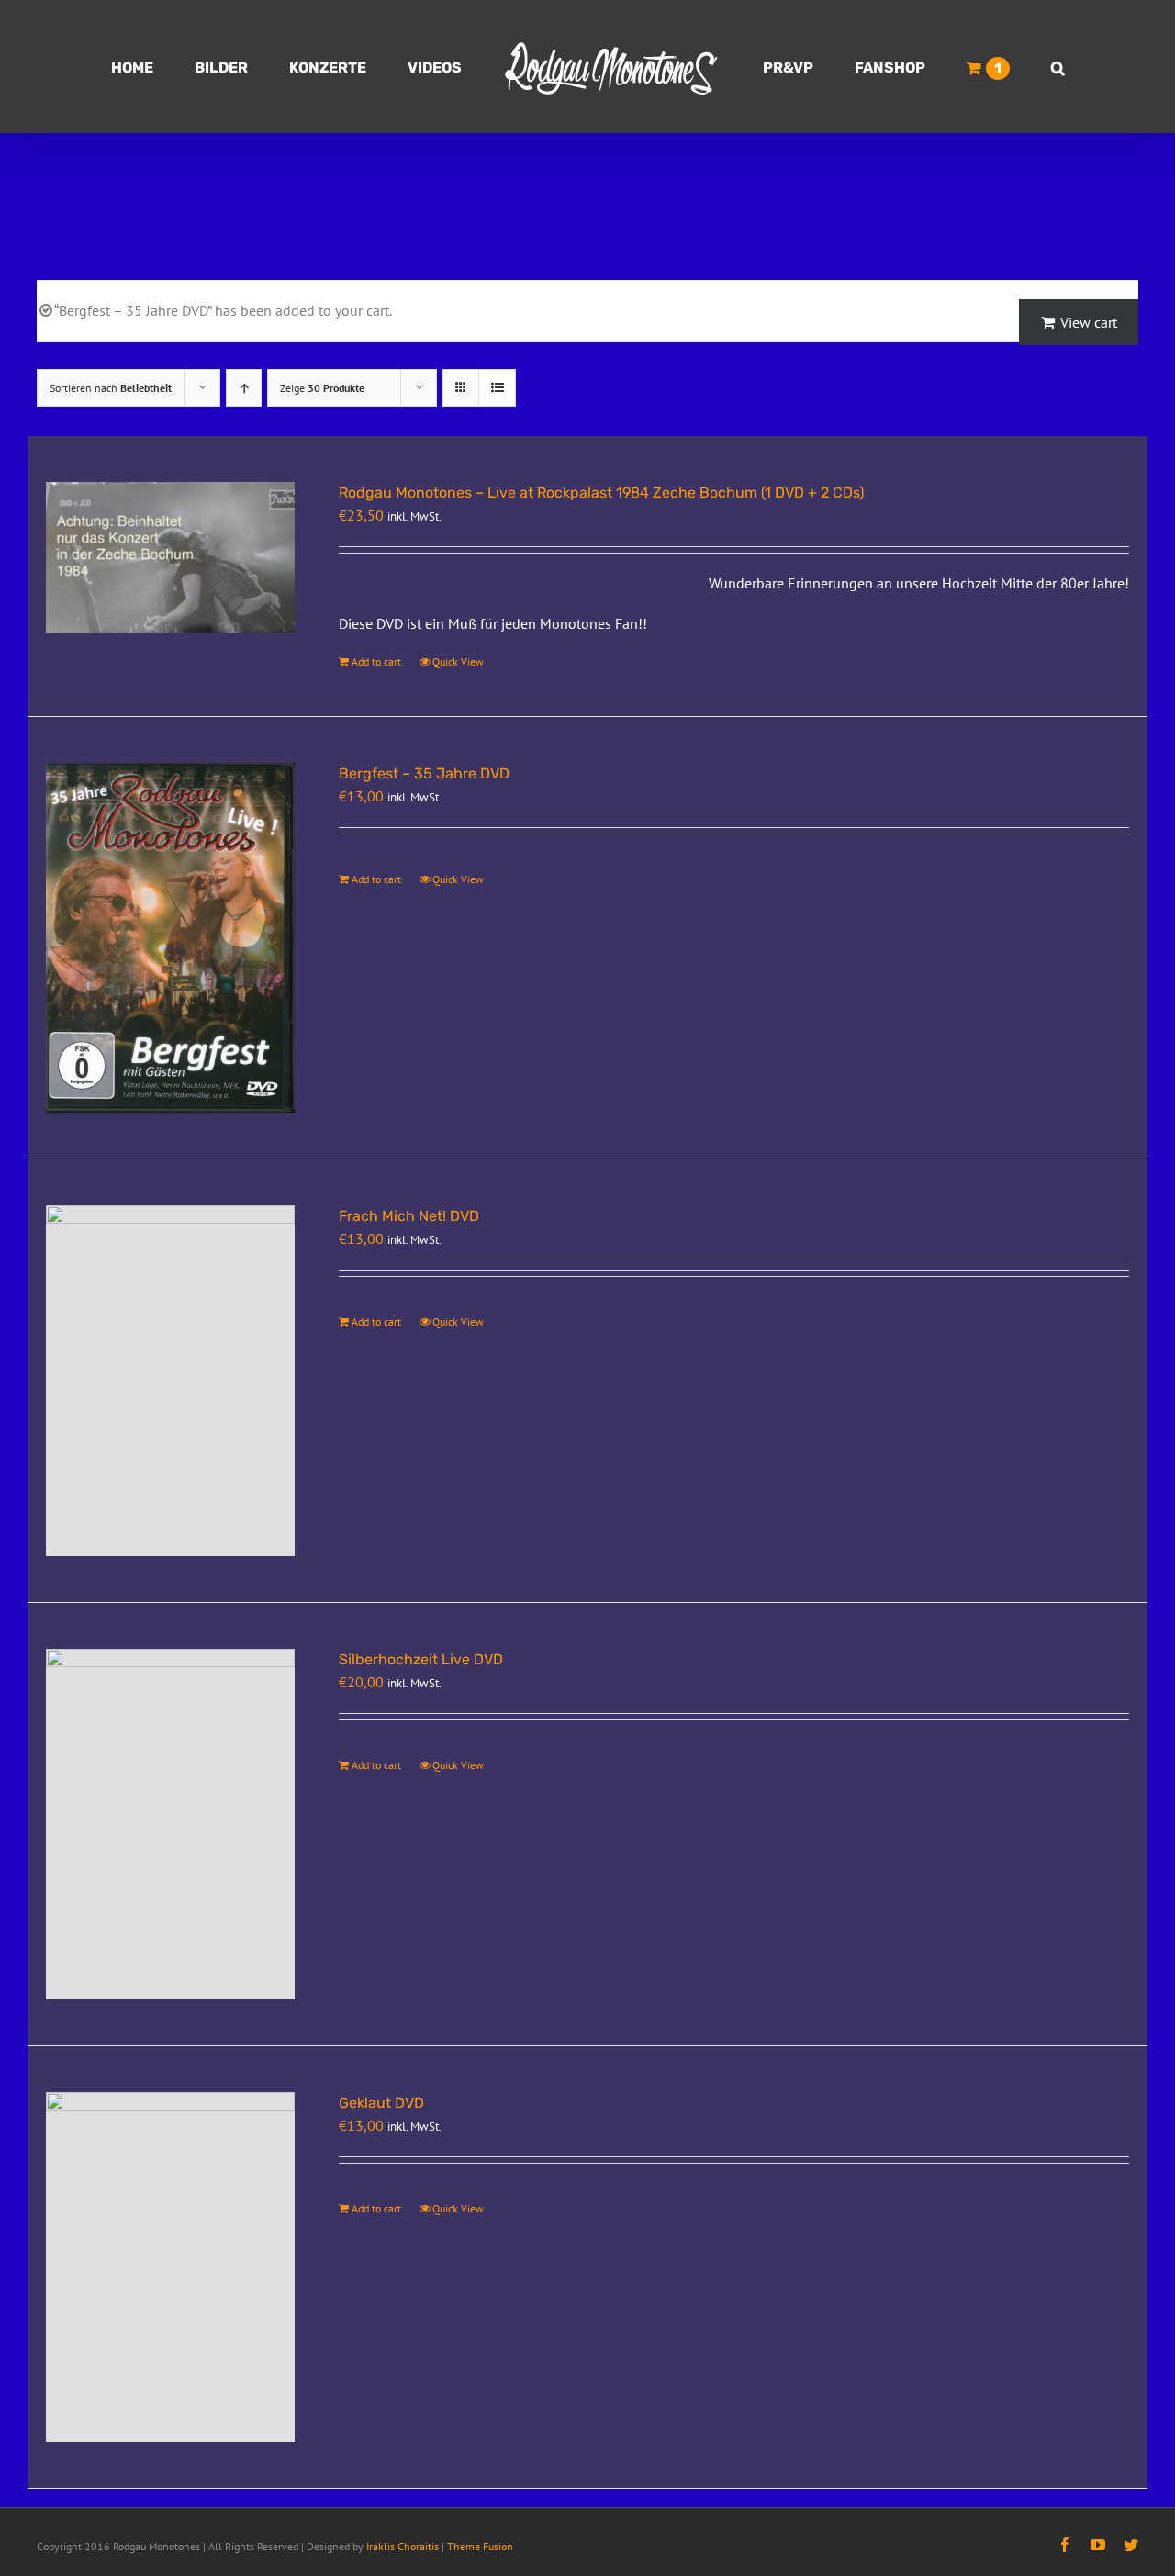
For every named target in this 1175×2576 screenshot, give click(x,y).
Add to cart (376, 661)
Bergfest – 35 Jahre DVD (424, 773)
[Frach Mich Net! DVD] (170, 1381)
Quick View (458, 661)
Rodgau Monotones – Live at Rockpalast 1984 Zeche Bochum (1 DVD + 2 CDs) (601, 493)
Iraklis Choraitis (403, 2546)
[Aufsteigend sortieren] (244, 388)
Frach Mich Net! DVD (409, 1216)
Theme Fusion (480, 2546)
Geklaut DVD (381, 2103)
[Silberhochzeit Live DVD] (170, 1824)
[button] (973, 67)
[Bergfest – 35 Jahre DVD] (170, 938)
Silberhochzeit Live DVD (421, 1659)
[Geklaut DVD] (170, 2268)
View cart (1089, 322)
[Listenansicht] (497, 388)
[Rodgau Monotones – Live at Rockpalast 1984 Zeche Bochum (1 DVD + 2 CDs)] (170, 558)
